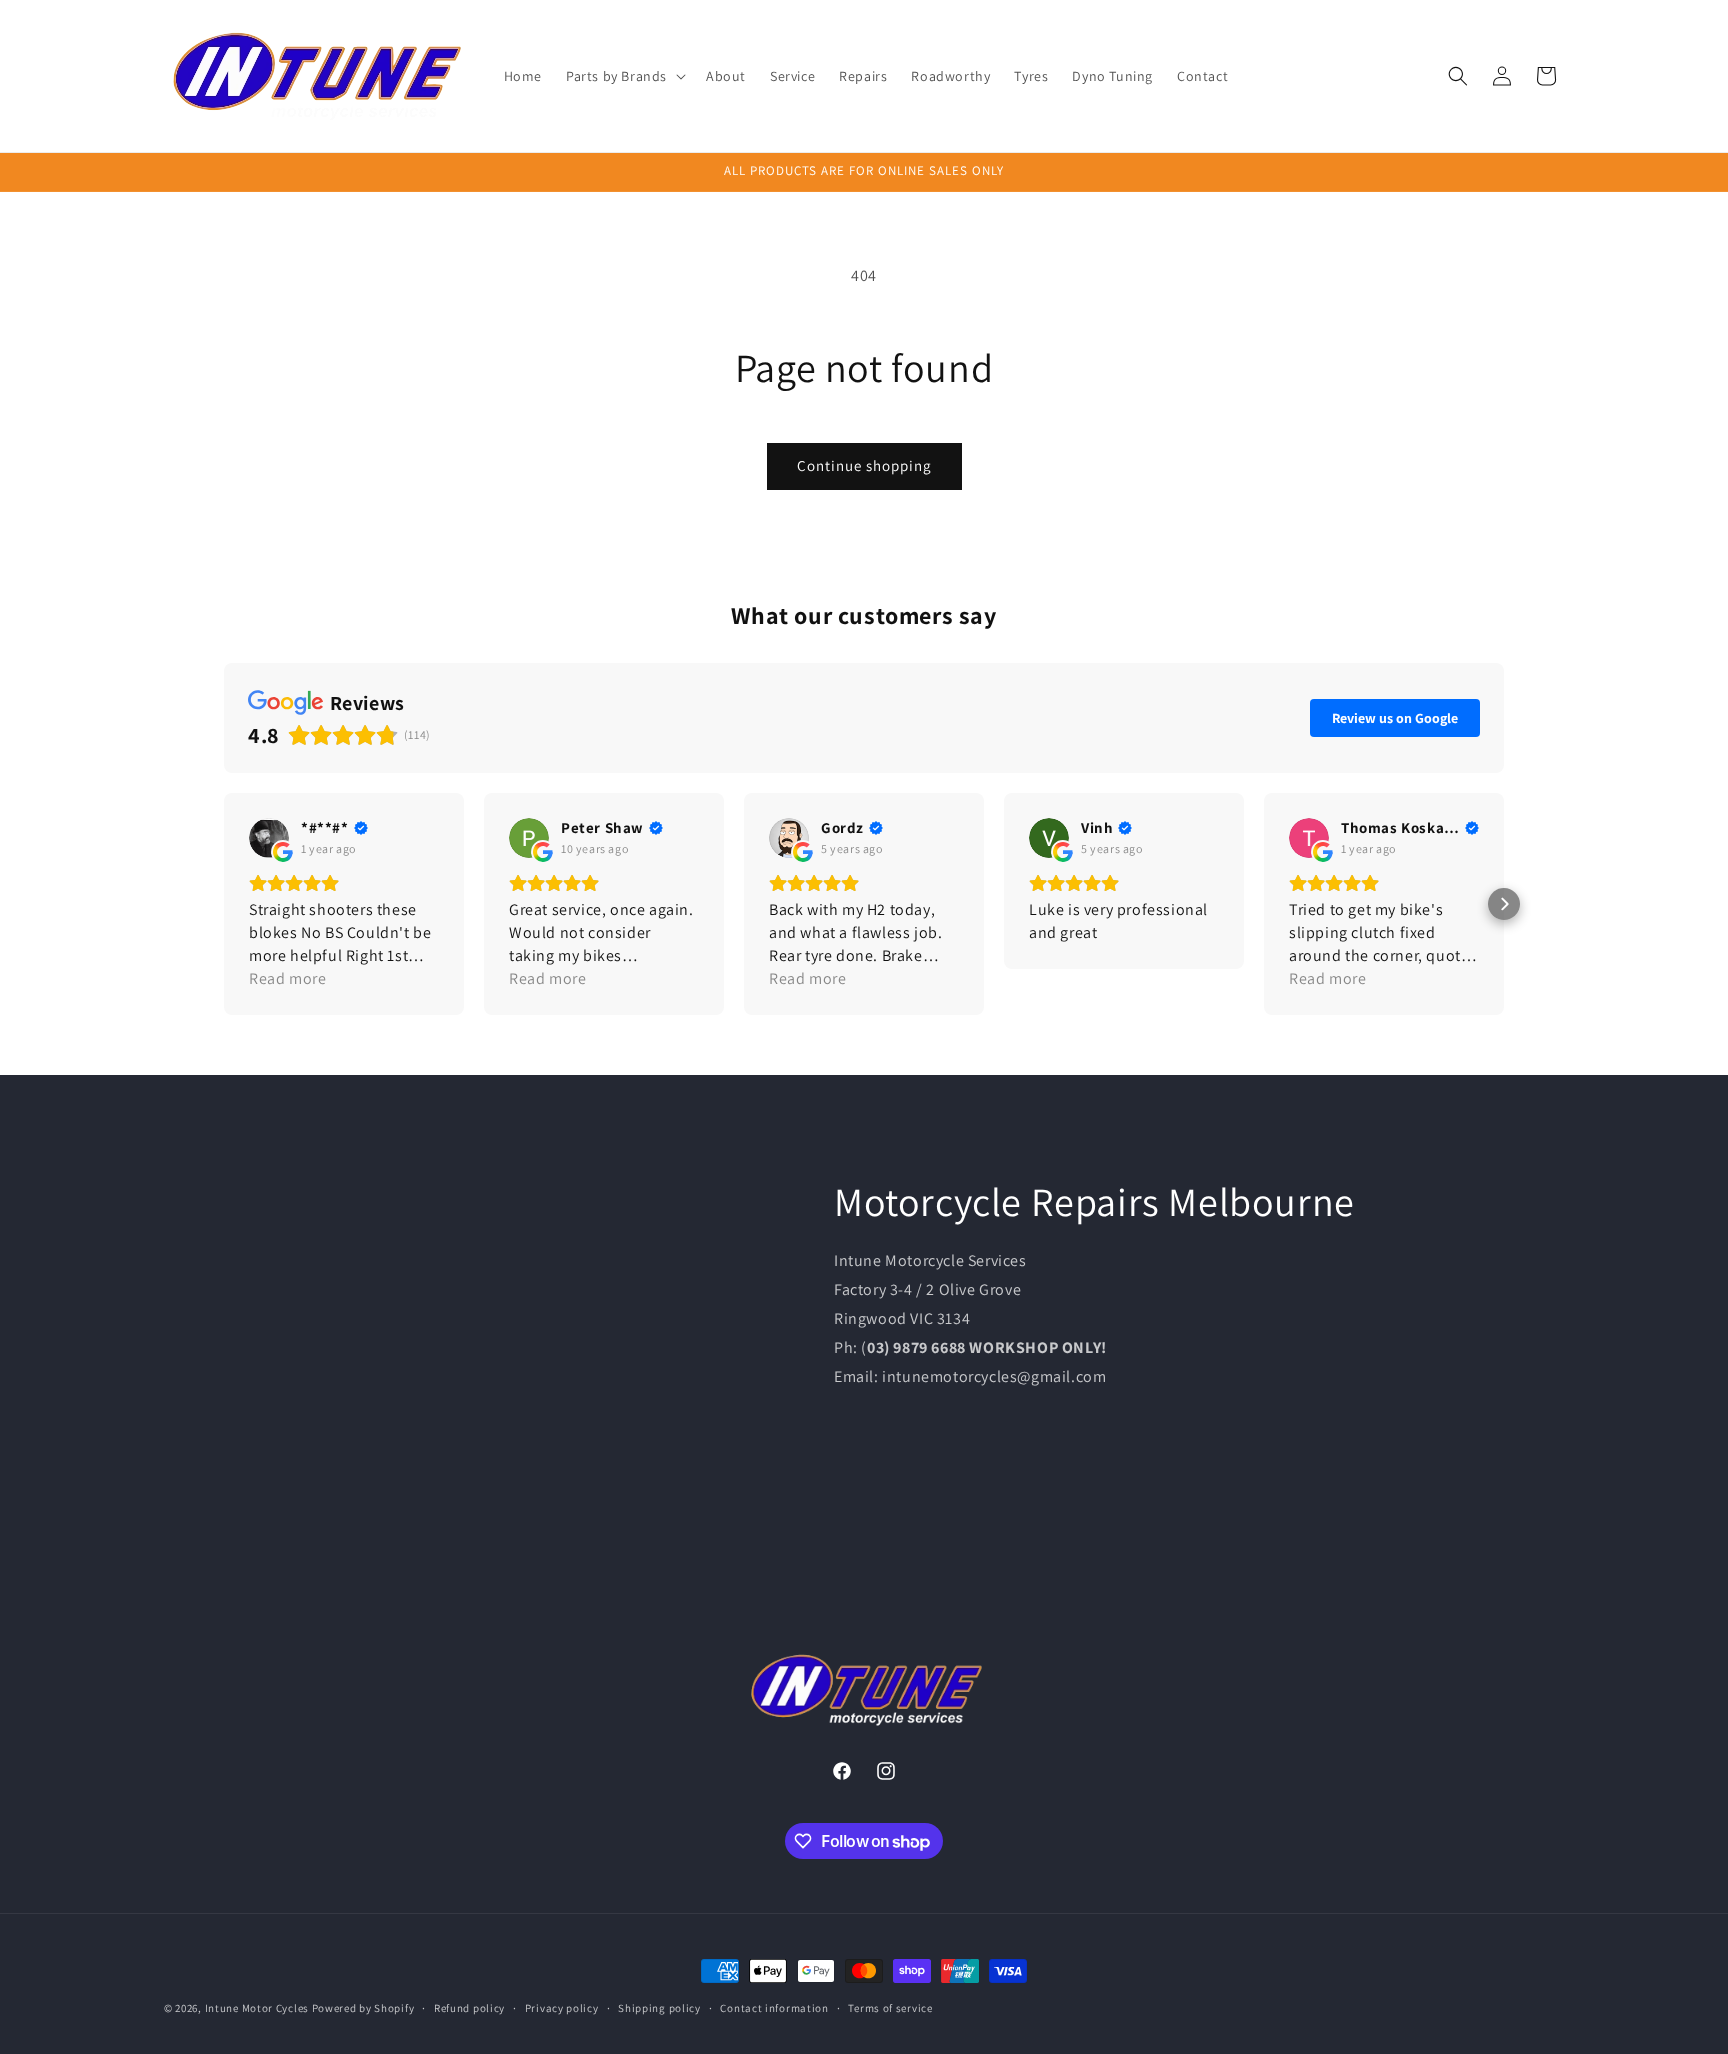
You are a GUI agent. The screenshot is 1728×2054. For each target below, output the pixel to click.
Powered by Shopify (363, 2008)
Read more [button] (287, 978)
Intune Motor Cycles (257, 2008)
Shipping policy (659, 2008)
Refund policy (469, 2008)
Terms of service (890, 2008)
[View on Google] (269, 838)
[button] (624, 76)
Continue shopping (864, 465)
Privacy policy (562, 2008)
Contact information (774, 2008)
